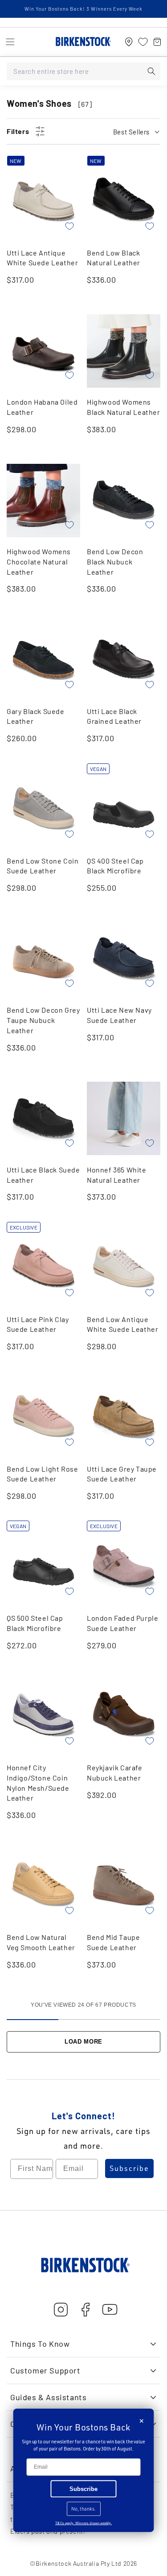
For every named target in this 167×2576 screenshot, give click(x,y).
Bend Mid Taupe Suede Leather (113, 1942)
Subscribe (129, 2168)
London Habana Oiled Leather (42, 407)
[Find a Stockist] (129, 42)
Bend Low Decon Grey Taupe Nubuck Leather (43, 1020)
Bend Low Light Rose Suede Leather (42, 1474)
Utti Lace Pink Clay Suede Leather (38, 1324)
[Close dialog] (142, 2421)
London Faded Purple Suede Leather (122, 1623)
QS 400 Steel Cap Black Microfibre (115, 866)
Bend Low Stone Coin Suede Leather (43, 866)
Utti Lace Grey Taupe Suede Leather (122, 1474)
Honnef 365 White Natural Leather (117, 1175)
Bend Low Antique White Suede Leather (122, 1324)
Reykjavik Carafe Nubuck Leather (115, 1773)
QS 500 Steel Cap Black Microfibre (35, 1623)
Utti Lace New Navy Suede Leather (119, 1015)
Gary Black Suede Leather (36, 716)
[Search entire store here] (151, 71)
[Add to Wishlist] (69, 226)
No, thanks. (83, 2509)
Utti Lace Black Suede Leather (43, 1175)
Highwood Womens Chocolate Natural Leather (39, 561)
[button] (10, 42)
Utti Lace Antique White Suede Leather (42, 258)
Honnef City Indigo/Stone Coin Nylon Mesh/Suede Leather (38, 1783)
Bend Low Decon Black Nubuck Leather (115, 561)
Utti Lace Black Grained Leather (114, 716)
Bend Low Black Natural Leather (114, 258)
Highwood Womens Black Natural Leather (124, 407)
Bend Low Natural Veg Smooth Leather (41, 1942)
